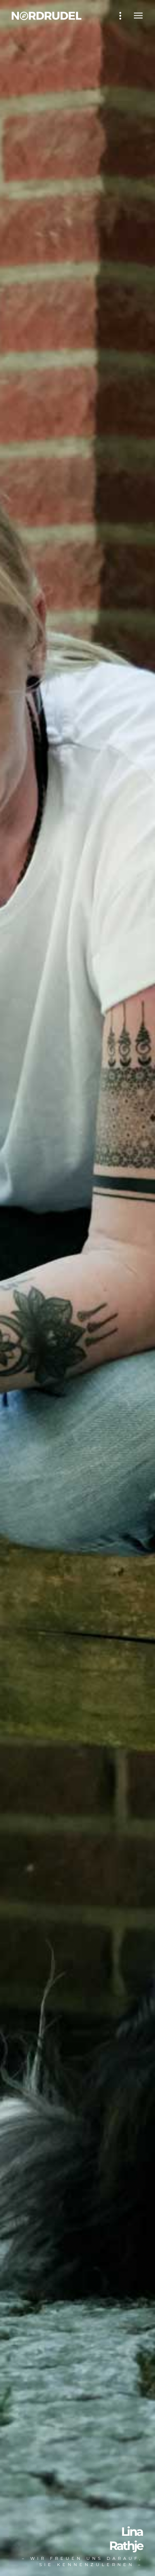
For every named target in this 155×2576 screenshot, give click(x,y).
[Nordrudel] (49, 16)
